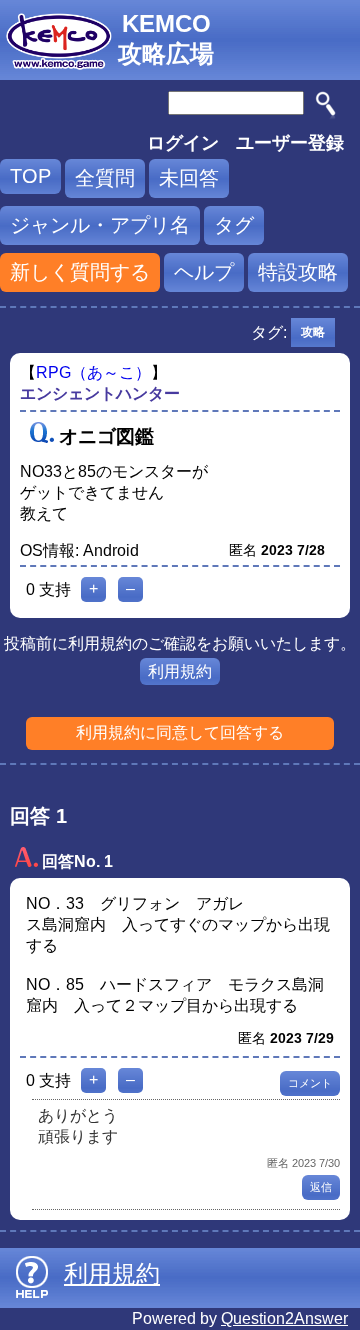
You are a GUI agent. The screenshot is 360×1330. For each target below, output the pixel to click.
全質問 (105, 178)
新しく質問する (80, 272)
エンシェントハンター (100, 393)
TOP (30, 176)
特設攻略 (298, 272)
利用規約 (180, 671)
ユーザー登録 (290, 143)
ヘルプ (204, 272)
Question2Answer (284, 1318)
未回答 (189, 178)
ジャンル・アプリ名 (100, 225)
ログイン (183, 143)
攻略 (313, 332)
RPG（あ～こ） (93, 372)
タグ (234, 225)
